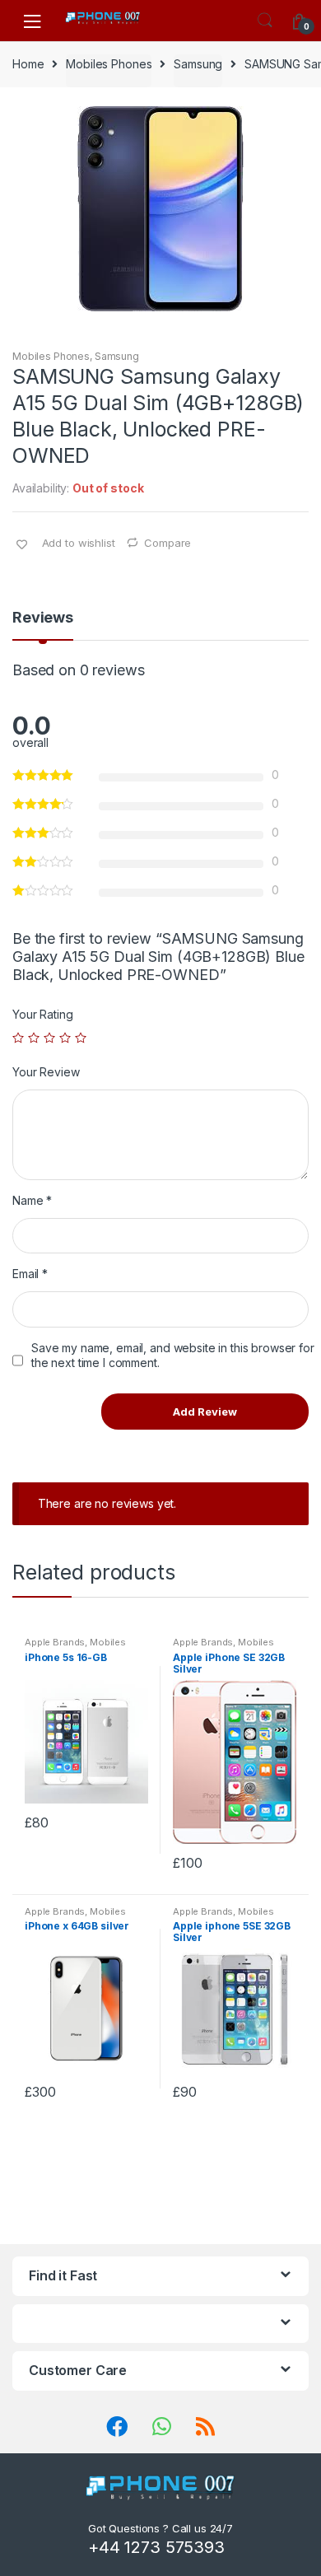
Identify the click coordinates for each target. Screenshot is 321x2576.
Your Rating (42, 1014)
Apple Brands (55, 1642)
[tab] (43, 624)
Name (32, 1200)
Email (30, 1274)
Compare (167, 543)
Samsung (198, 64)
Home (28, 64)
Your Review (46, 1072)
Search (265, 21)
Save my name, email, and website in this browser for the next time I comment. (173, 1355)
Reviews (43, 618)
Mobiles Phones (109, 64)
